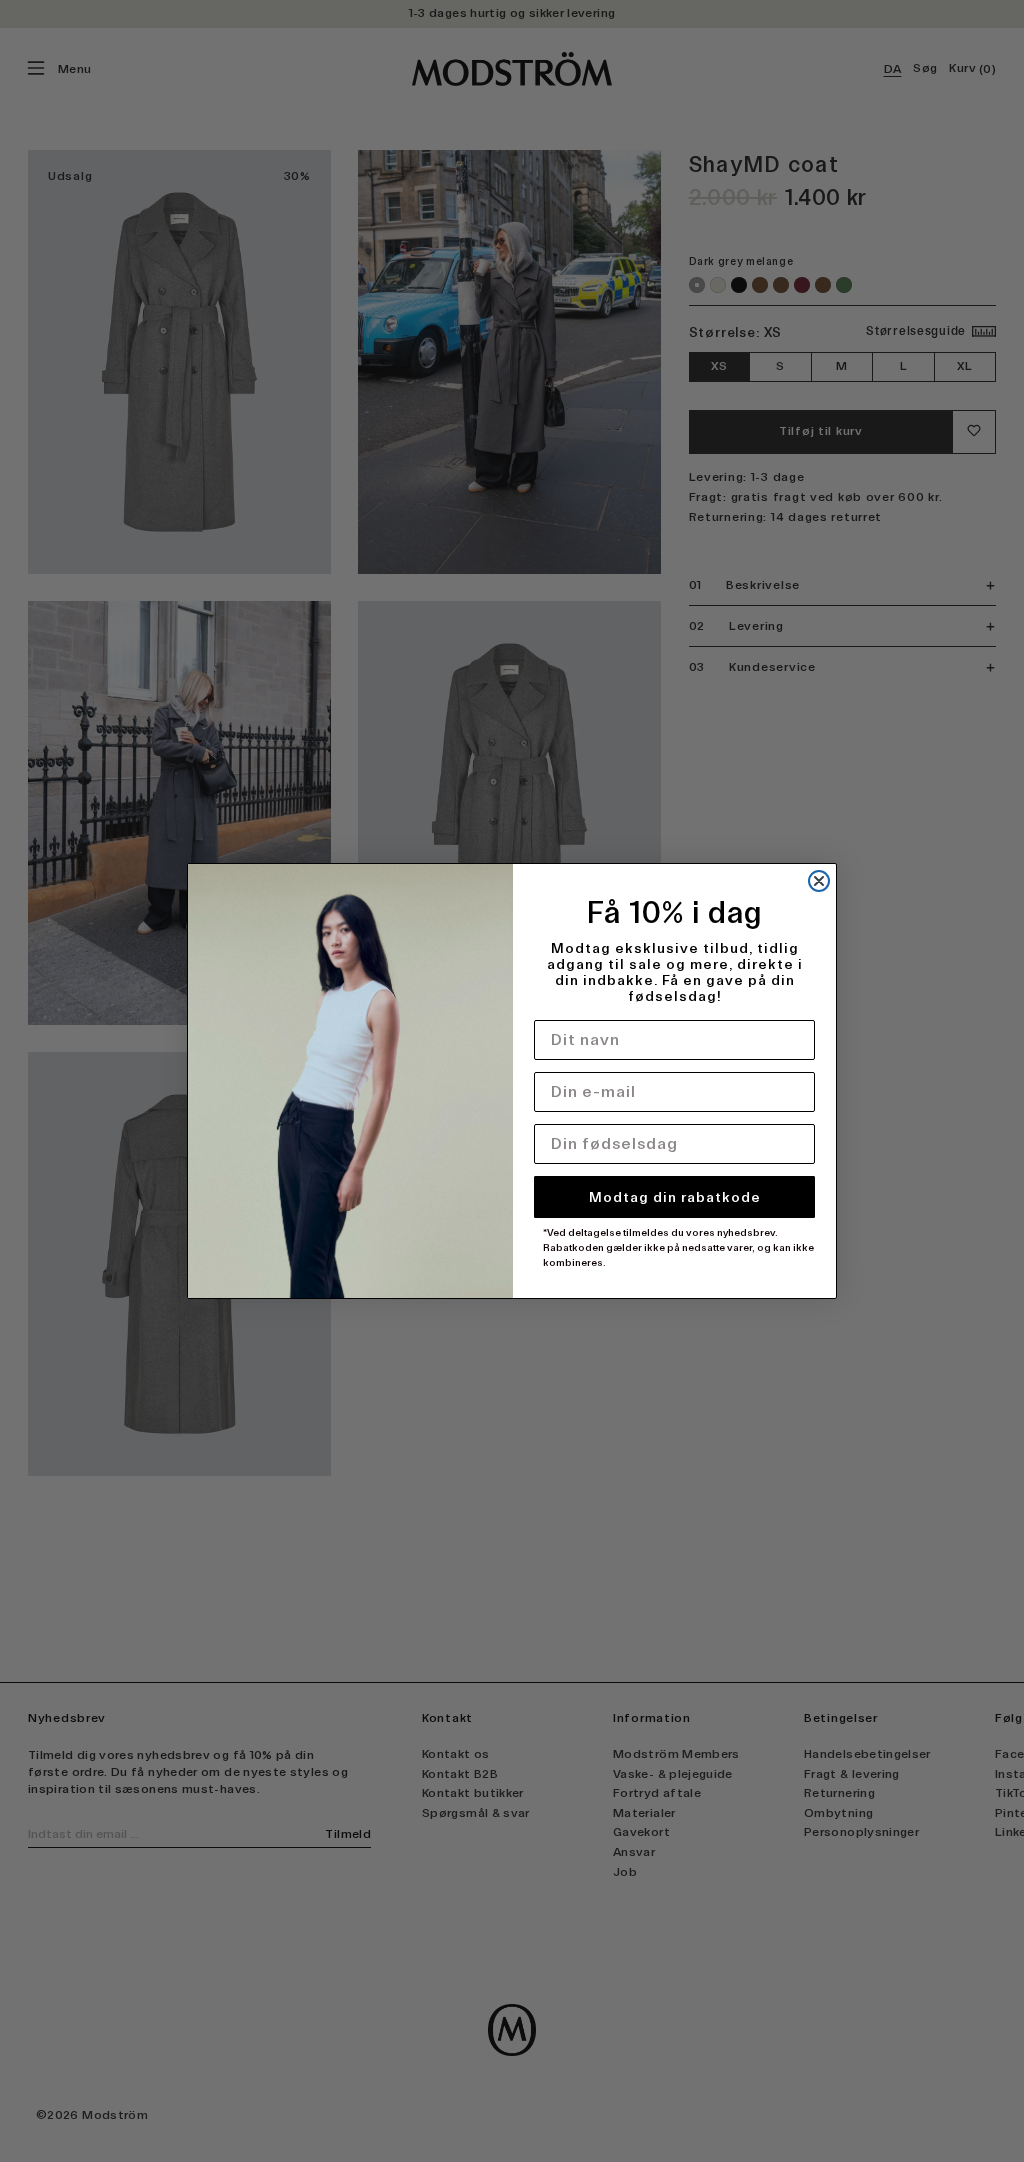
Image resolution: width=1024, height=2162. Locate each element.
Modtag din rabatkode (675, 1197)
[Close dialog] (819, 881)
